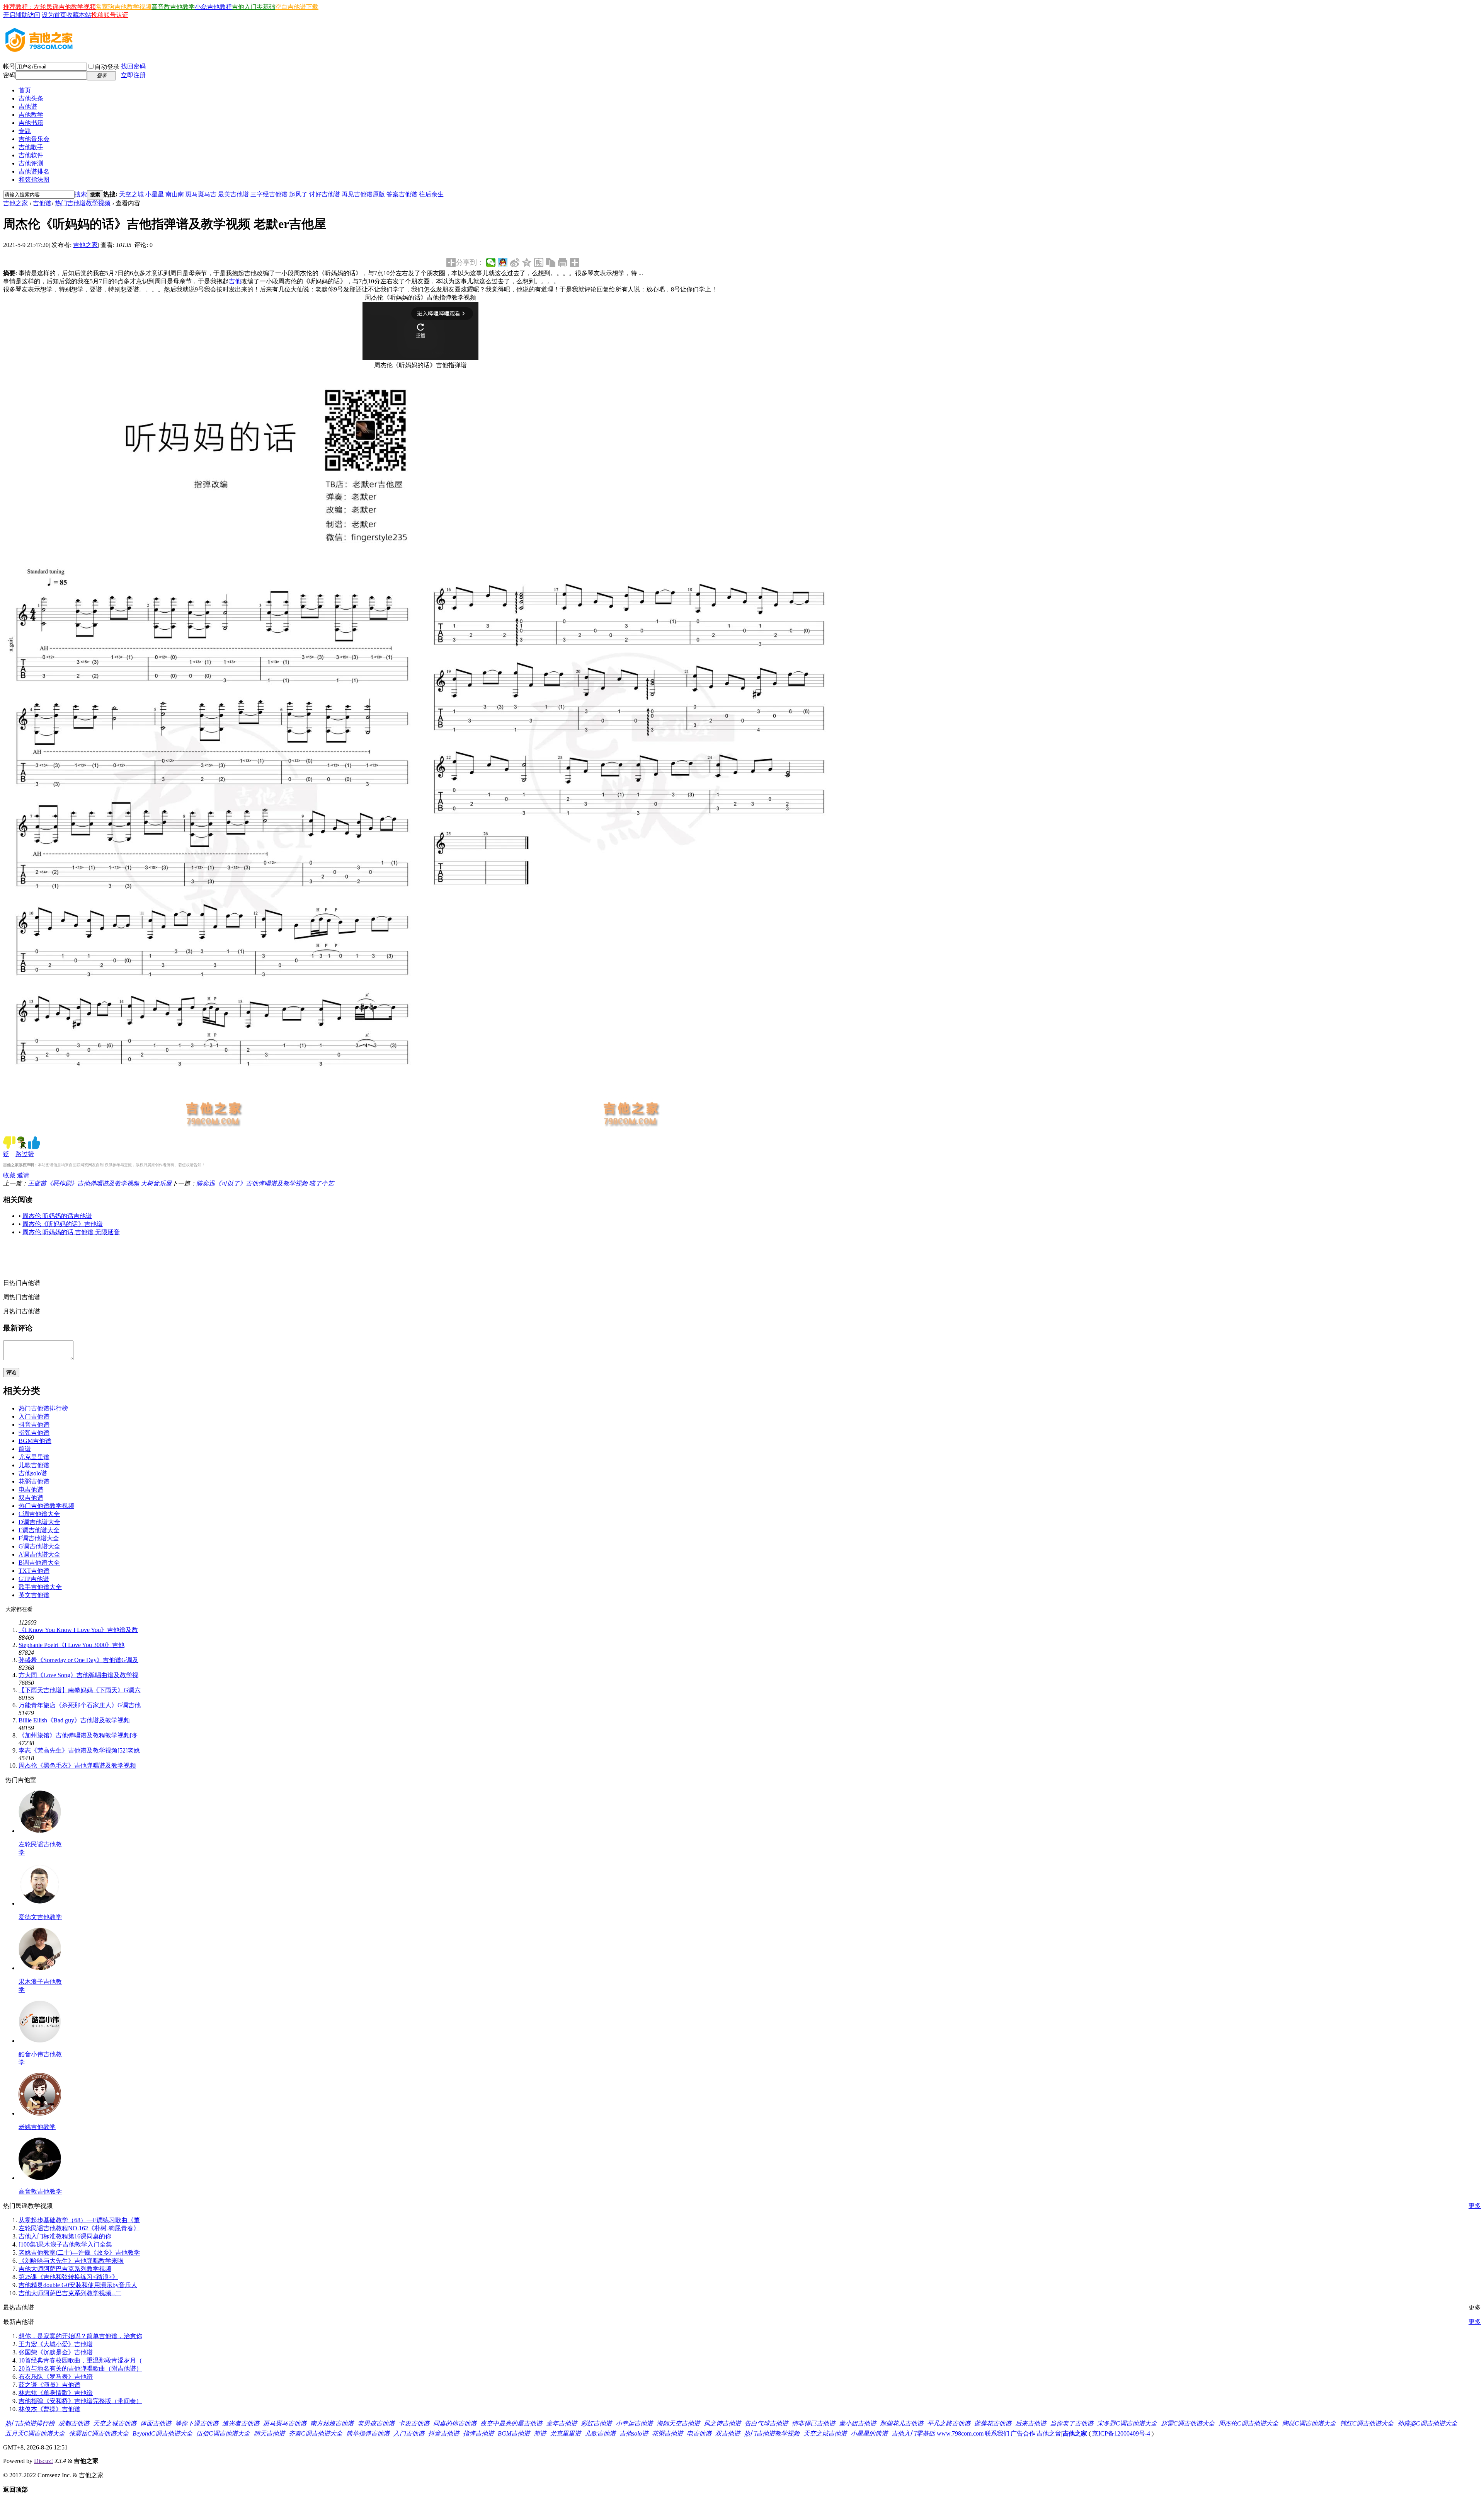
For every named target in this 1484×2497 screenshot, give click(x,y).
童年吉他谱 (562, 2423)
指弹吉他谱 (34, 1433)
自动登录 (107, 67)
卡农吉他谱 (414, 2423)
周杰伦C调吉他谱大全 (1248, 2423)
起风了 (298, 194)
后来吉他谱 (1031, 2423)
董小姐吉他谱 (858, 2423)
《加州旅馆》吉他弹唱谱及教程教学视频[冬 (78, 1735)
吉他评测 (31, 163)
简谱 (25, 1449)
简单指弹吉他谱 (368, 2433)
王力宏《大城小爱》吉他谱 (56, 2344)
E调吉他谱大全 (39, 1530)
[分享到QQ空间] (527, 262)
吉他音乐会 (34, 139)
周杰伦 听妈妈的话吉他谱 (57, 1216)
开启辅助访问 (22, 15)
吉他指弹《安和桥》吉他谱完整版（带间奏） (80, 2401)
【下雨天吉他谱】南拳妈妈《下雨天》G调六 (80, 1690)
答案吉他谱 (402, 194)
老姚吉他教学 (37, 2127)
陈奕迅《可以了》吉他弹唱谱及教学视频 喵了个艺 (265, 1183)
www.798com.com (960, 2433)
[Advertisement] (179, 1260)
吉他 (235, 281)
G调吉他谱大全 (39, 1546)
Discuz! (43, 2461)
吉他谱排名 (34, 171)
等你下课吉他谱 (197, 2423)
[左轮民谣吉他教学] (40, 1831)
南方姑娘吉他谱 (332, 2423)
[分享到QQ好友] (503, 262)
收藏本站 (79, 15)
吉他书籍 (31, 123)
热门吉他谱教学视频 (83, 203)
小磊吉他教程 (213, 7)
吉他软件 (31, 155)
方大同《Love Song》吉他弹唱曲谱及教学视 (78, 1675)
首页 (25, 90)
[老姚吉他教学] (40, 2113)
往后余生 (431, 194)
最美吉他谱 (233, 194)
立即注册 (133, 75)
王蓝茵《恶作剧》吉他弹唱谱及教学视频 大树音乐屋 (100, 1183)
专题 (25, 131)
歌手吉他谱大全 (40, 1587)
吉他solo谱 (33, 1473)
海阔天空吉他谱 (678, 2423)
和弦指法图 (34, 180)
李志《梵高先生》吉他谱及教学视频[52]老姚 (79, 1750)
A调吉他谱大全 (39, 1554)
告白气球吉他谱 (766, 2423)
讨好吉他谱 (325, 194)
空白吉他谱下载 (297, 7)
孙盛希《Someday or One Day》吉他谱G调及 (78, 1660)
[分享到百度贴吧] (539, 262)
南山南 (175, 194)
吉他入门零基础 (254, 7)
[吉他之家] (39, 49)
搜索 (81, 194)
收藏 (9, 1175)
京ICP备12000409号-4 (1121, 2433)
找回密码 (133, 66)
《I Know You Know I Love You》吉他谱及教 (78, 1630)
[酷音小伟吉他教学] (40, 2041)
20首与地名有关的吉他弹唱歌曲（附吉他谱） (80, 2368)
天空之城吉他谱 (115, 2423)
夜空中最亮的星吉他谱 (511, 2423)
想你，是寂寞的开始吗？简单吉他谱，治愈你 (80, 2336)
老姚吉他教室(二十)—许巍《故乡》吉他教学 (79, 2253)
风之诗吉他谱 (722, 2423)
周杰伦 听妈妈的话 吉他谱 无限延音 (71, 1232)
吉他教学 (31, 115)
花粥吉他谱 (34, 1481)
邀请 (23, 1175)
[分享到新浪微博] (515, 262)
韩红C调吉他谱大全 (1367, 2423)
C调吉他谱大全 (39, 1514)
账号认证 (116, 15)
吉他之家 (15, 203)
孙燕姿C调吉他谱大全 (1427, 2423)
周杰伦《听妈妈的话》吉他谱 (63, 1224)
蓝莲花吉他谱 (993, 2423)
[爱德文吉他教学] (40, 1903)
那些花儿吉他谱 (902, 2423)
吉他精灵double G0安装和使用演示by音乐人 (78, 2285)
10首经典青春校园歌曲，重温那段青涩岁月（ (80, 2360)
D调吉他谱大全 (39, 1522)
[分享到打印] (563, 262)
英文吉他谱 (34, 1595)
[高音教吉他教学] (40, 2178)
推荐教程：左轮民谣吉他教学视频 (49, 7)
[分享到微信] (491, 262)
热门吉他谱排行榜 (43, 1408)
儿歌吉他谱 (34, 1465)
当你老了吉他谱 (1072, 2423)
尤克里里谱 (34, 1457)
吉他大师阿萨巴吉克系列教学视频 (65, 2269)
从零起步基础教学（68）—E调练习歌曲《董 (79, 2220)
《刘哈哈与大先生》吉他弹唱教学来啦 (71, 2261)
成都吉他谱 (74, 2423)
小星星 (155, 194)
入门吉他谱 (34, 1416)
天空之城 (131, 194)
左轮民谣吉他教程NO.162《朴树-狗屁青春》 (79, 2228)
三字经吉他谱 (269, 194)
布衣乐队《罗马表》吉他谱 (56, 2377)
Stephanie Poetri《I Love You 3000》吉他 (71, 1645)
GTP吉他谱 (34, 1579)
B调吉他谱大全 (39, 1563)
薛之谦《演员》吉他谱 (49, 2385)
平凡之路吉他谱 (949, 2423)
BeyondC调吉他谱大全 (163, 2433)
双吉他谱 (31, 1498)
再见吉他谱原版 (363, 194)
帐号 (9, 66)
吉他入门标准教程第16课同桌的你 (65, 2236)
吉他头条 (31, 98)
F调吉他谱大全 (39, 1538)
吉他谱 (28, 106)
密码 (9, 75)
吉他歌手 (31, 147)
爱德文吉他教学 (40, 1917)
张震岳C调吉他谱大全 (99, 2433)
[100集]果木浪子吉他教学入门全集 (65, 2244)
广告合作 (1023, 2433)
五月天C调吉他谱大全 (35, 2433)
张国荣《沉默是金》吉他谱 (56, 2352)
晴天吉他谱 (269, 2433)
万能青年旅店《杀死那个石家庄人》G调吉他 (80, 1705)
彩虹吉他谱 (596, 2423)
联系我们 (997, 2433)
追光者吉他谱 (241, 2423)
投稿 (97, 15)
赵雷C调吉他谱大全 (1188, 2423)
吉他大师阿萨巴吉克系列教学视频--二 (70, 2293)
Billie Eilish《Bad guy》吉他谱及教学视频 (74, 1720)
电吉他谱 (31, 1490)
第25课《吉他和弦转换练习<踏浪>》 (68, 2277)
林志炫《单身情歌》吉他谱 (56, 2393)
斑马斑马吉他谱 (285, 2423)
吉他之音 (1049, 2433)
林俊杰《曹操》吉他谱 (49, 2409)
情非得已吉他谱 (813, 2423)
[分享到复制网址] (551, 262)
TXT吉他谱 (34, 1571)
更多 (1475, 2206)
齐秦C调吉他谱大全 (316, 2433)
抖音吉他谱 (34, 1425)
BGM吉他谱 (35, 1441)
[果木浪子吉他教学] (40, 1968)
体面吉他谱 (156, 2423)
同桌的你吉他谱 (455, 2423)
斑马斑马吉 (201, 194)
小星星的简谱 (869, 2433)
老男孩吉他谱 (376, 2423)
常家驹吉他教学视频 (124, 7)
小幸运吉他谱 (634, 2423)
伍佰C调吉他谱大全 (223, 2433)
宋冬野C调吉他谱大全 (1127, 2423)
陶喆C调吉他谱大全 (1309, 2423)
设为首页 (54, 15)
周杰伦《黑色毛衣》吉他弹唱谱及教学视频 (77, 1765)
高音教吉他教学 (173, 7)
